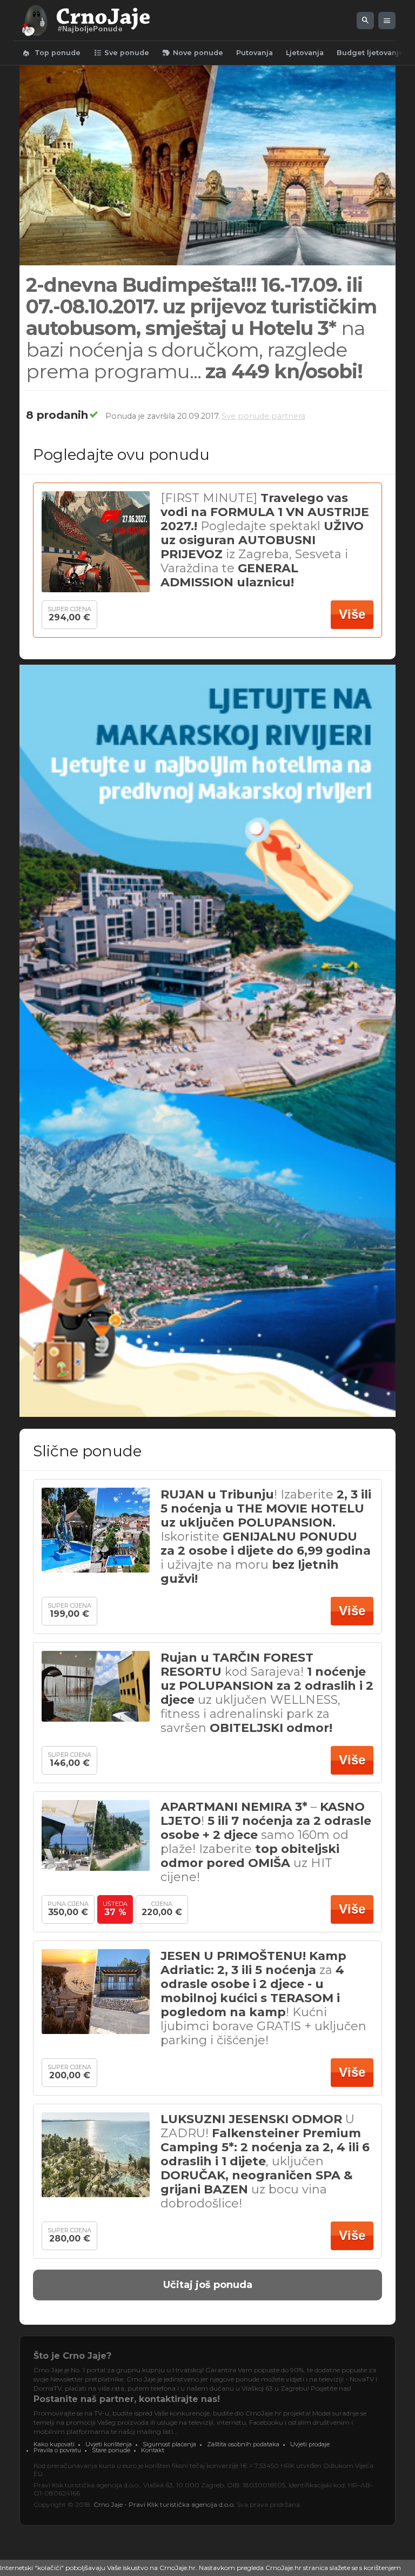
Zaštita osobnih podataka (243, 2444)
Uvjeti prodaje (310, 2444)
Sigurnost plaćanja (169, 2444)
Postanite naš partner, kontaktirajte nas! (127, 2399)
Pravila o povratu (57, 2450)
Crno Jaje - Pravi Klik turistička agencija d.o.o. (164, 2504)
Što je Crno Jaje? (72, 2356)
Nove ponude (193, 53)
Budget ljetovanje (370, 53)
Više (352, 614)
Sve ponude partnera (263, 416)
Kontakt (153, 2450)
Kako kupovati (54, 2444)
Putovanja (255, 53)
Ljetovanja (305, 53)
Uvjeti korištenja (109, 2444)
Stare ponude (111, 2450)
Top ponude (51, 53)
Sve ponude (121, 53)
